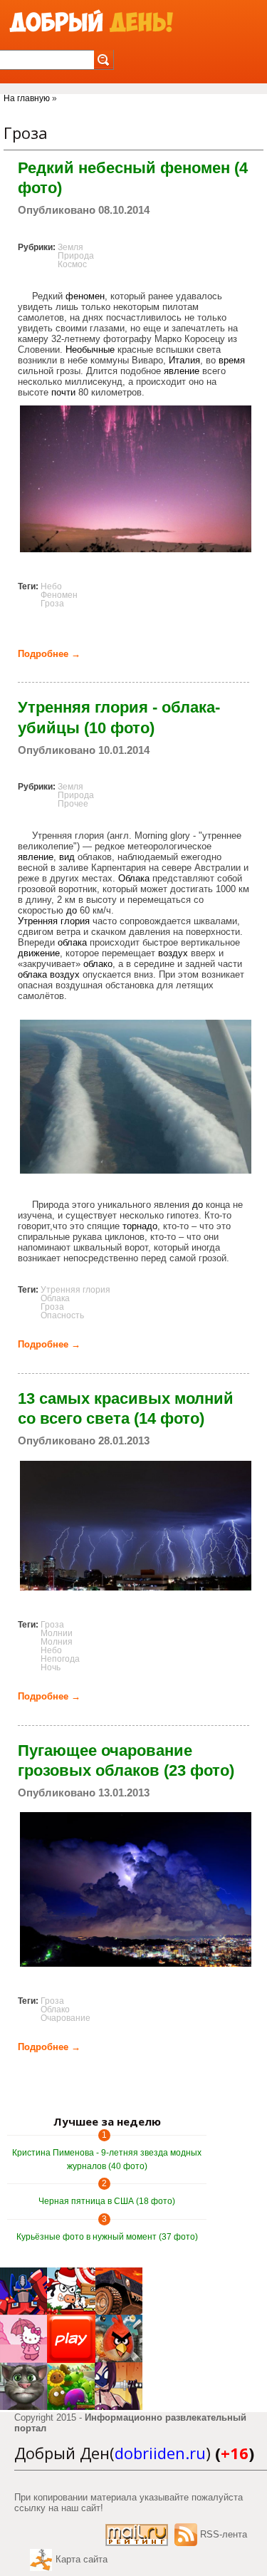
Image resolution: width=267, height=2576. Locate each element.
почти (63, 392)
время (232, 360)
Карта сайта (82, 2559)
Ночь (51, 1667)
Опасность (62, 1315)
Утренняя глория (54, 921)
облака (72, 942)
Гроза (52, 604)
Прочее (73, 804)
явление (182, 371)
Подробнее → (49, 654)
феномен (85, 296)
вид (67, 857)
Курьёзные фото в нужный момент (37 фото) (107, 2237)
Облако (55, 2009)
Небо (51, 586)
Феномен (59, 595)
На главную (27, 98)
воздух (173, 953)
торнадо (140, 1226)
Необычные (90, 350)
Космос (72, 264)
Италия (184, 360)
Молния (57, 1642)
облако (98, 964)
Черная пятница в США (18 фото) (107, 2201)
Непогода (60, 1659)
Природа (76, 256)
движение (39, 953)
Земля (70, 247)
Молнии (57, 1633)
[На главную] (91, 22)
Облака (134, 878)
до (72, 910)
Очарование (66, 2018)
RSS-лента (224, 2534)
